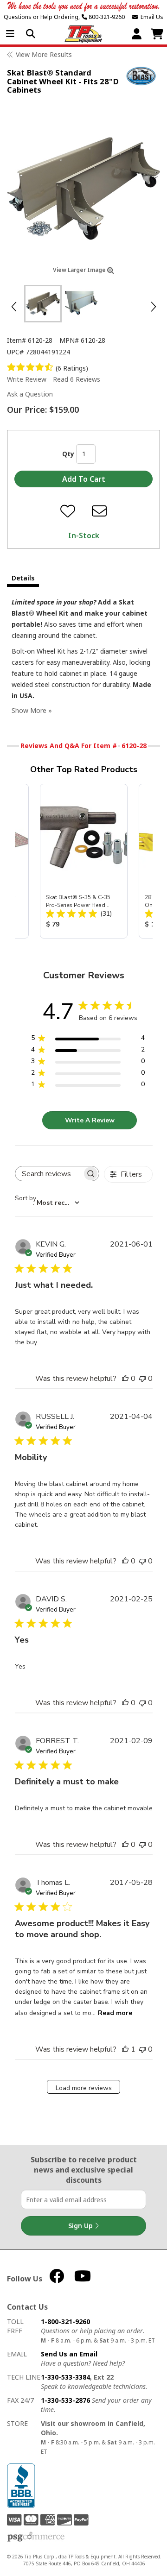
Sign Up (81, 2226)
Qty (68, 454)
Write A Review (90, 1120)
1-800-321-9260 (65, 2321)
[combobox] (47, 1203)
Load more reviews (84, 2088)
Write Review (27, 379)
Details (23, 578)
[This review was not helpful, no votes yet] (142, 1379)
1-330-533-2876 (65, 2400)
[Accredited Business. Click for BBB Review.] (21, 2485)
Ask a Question (30, 394)
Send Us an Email (69, 2354)
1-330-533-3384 (65, 2377)
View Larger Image (80, 270)
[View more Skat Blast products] (141, 76)
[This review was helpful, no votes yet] (125, 1379)
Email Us (151, 17)
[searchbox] (49, 1174)
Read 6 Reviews (77, 379)
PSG (36, 2537)
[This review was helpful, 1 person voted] (125, 2049)
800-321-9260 (106, 17)
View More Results (44, 54)
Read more (115, 2013)
